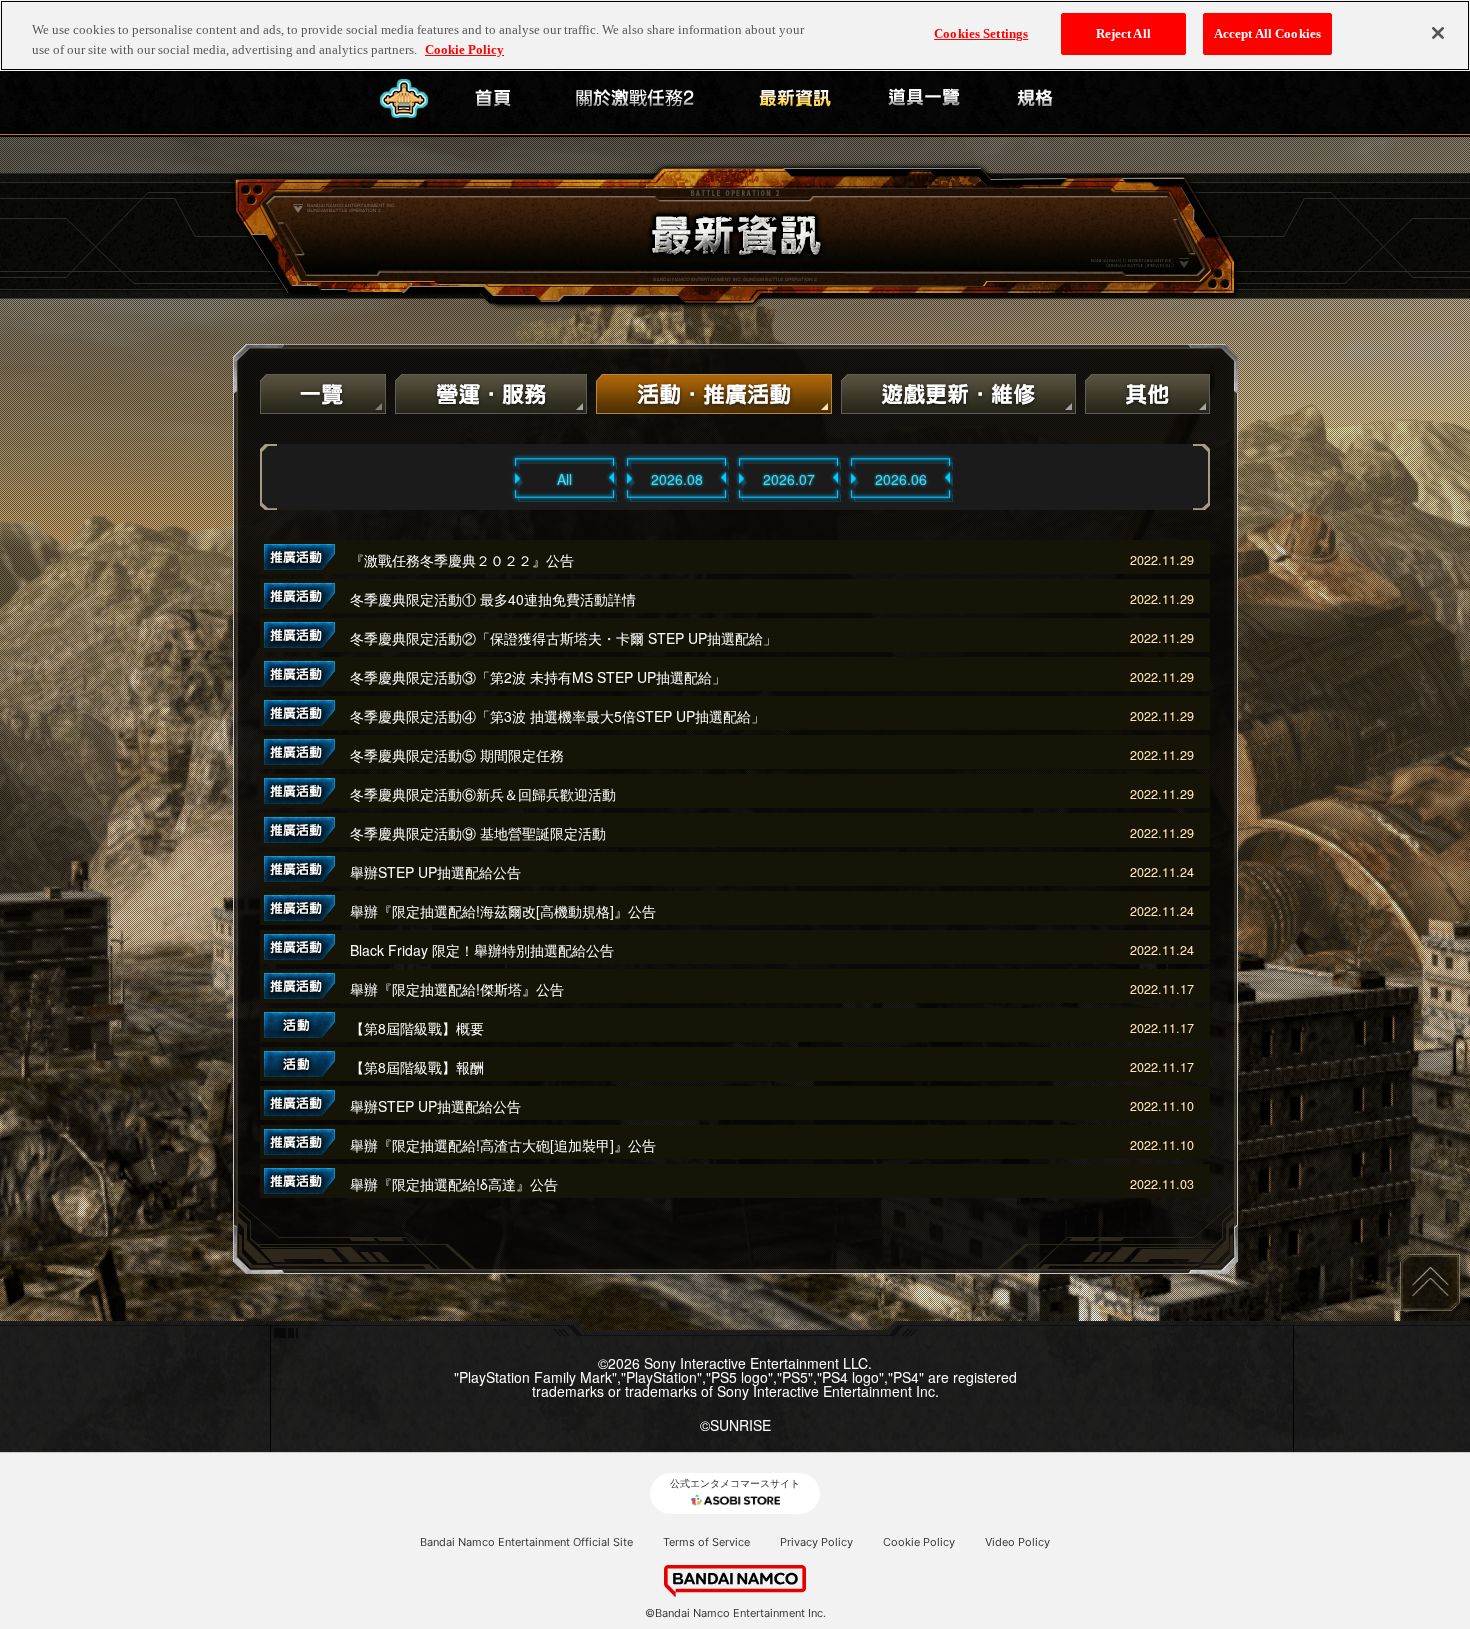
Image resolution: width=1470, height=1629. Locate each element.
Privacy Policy (816, 1542)
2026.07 (789, 479)
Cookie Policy (919, 1542)
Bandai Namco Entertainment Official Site (526, 1542)
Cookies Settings (981, 33)
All (564, 479)
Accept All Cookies (1267, 33)
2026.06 (901, 479)
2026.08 (677, 479)
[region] (735, 35)
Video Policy (1017, 1542)
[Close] (1438, 33)
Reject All (1123, 33)
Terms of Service (706, 1542)
